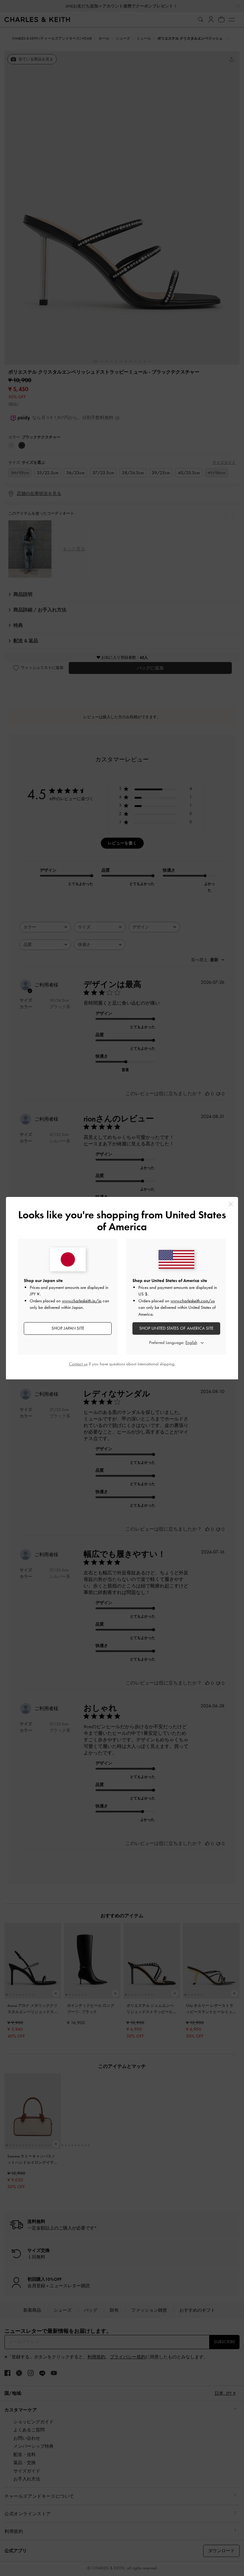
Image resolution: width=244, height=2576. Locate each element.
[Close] (231, 1204)
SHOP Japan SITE (68, 1328)
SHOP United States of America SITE (176, 1328)
